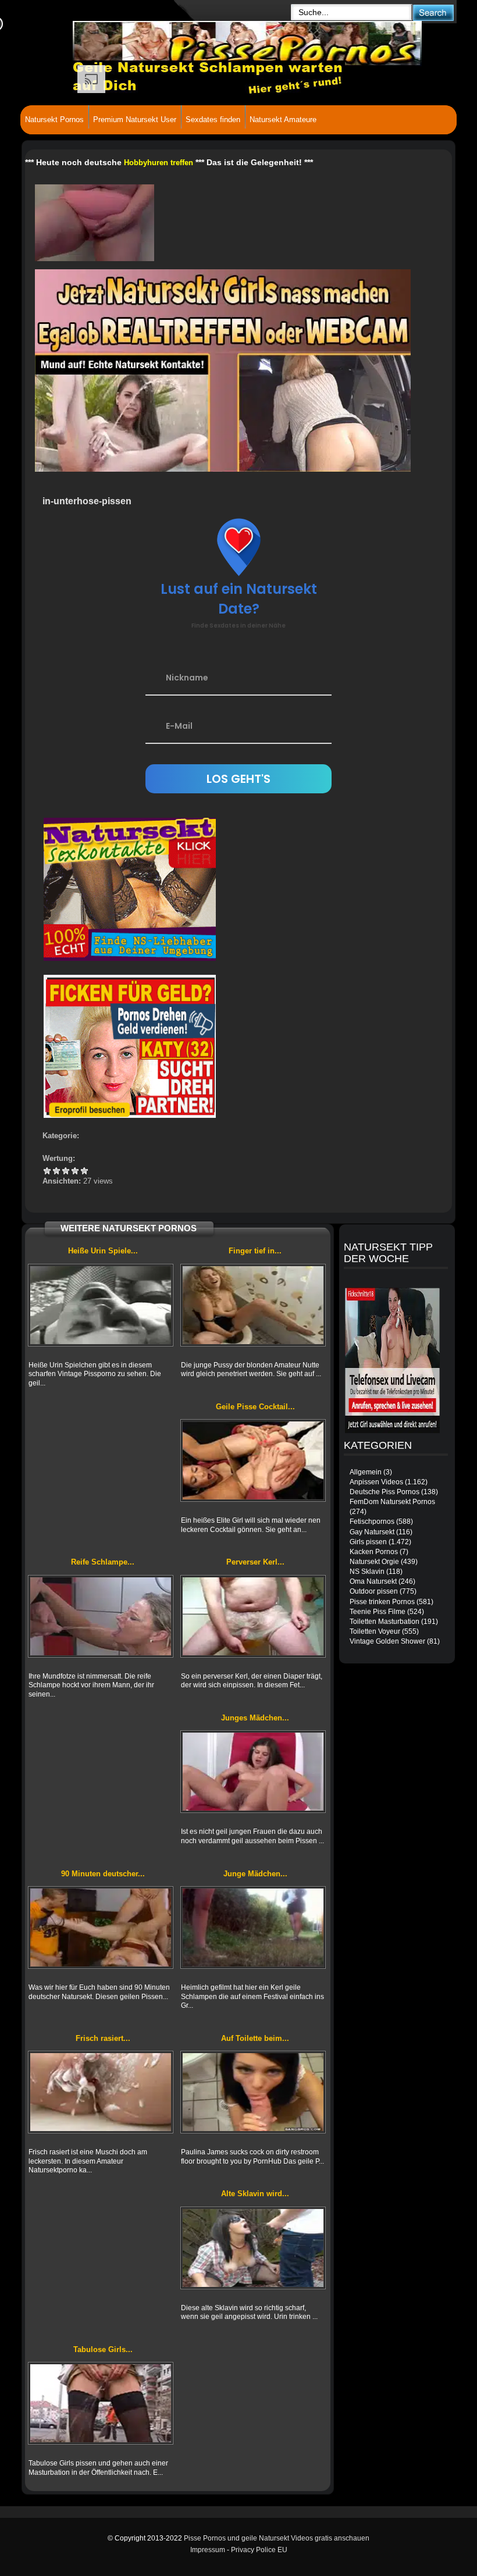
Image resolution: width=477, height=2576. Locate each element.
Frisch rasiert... (103, 2038)
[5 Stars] (84, 1171)
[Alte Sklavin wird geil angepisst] (253, 2248)
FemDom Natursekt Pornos (392, 1502)
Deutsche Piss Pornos (385, 1492)
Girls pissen (368, 1542)
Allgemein (366, 1472)
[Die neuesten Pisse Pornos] (177, 41)
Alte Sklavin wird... (255, 2194)
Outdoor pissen (374, 1591)
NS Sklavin (367, 1572)
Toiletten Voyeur (375, 1631)
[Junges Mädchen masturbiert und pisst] (253, 1772)
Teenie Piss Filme (378, 1612)
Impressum (208, 2550)
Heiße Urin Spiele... (103, 1251)
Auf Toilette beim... (255, 2038)
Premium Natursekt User (135, 120)
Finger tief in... (255, 1251)
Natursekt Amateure (283, 120)
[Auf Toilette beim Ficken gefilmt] (253, 2092)
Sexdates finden (213, 120)
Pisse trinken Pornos (382, 1602)
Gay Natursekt (372, 1532)
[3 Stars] (66, 1171)
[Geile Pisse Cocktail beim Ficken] (253, 1460)
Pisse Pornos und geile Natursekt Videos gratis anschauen (277, 2538)
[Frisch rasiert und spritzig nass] (101, 2092)
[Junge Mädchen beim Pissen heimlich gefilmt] (253, 1927)
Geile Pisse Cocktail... (255, 1407)
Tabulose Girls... (103, 2349)
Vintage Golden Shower (387, 1641)
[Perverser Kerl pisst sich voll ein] (253, 1616)
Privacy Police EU (259, 2550)
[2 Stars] (56, 1171)
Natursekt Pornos (54, 120)
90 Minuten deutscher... (103, 1874)
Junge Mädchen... (255, 1874)
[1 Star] (47, 1171)
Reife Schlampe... (103, 1562)
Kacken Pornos (374, 1552)
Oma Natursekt (373, 1581)
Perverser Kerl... (255, 1562)
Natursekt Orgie (374, 1562)
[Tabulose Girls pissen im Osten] (101, 2403)
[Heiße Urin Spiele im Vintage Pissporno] (101, 1305)
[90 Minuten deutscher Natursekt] (101, 1927)
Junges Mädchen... (255, 1718)
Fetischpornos (372, 1522)
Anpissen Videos (376, 1482)
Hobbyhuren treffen (159, 163)
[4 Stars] (75, 1171)
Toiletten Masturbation (385, 1622)
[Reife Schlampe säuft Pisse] (101, 1616)
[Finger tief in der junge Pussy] (253, 1305)
